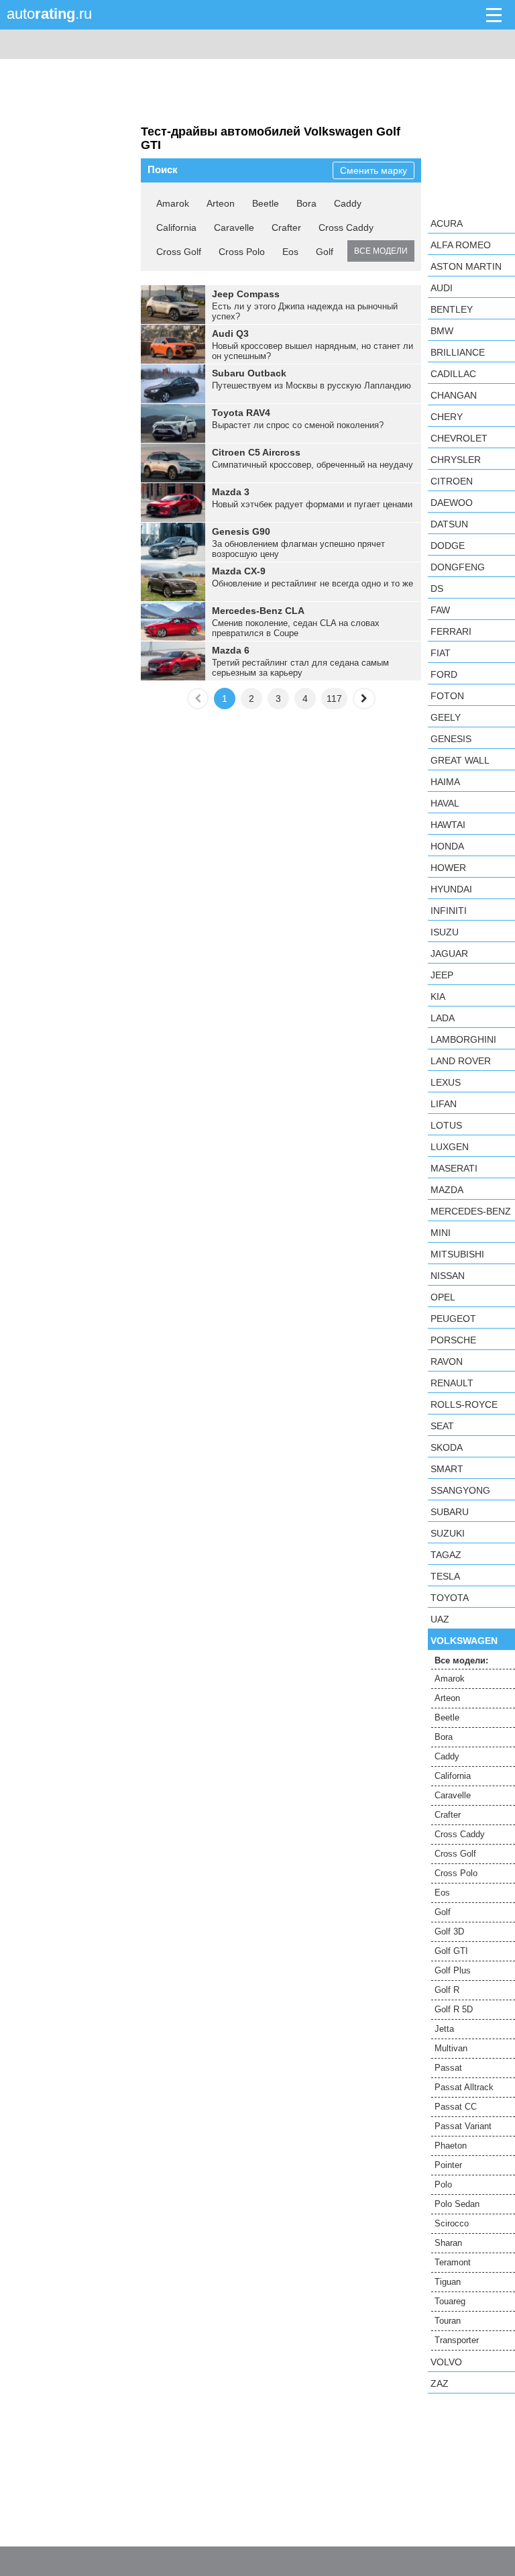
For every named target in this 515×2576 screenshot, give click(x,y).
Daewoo (452, 503)
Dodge (448, 546)
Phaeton (451, 2146)
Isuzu (445, 932)
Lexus (446, 1082)
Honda (447, 846)
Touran (448, 2321)
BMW (442, 331)
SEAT (442, 1426)
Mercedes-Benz (471, 1211)
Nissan (448, 1276)
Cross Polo (242, 252)
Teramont (453, 2262)
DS (437, 588)
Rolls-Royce (464, 1404)
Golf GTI (451, 1951)
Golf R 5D (454, 2009)
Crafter (286, 227)
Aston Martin (466, 266)
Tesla (445, 1576)
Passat (448, 2068)
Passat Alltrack (464, 2087)
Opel (443, 1297)
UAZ (440, 1619)
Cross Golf (179, 252)
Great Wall (460, 760)
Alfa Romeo (461, 245)
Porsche (453, 1340)
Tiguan (448, 2282)
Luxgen (450, 1147)
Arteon (221, 203)
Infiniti (449, 911)
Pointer (448, 2165)
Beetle (266, 203)
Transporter (457, 2340)
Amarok (173, 203)
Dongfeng (458, 567)
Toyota (450, 1598)
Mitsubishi (457, 1254)
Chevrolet (459, 438)
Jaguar (449, 954)
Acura (447, 223)
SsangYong (460, 1490)
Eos (290, 252)
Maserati (454, 1168)
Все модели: (461, 1660)
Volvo (446, 2362)
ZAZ (440, 2383)
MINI (441, 1233)
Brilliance (458, 352)
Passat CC (456, 2107)
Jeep (442, 975)
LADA (443, 1018)
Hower (448, 868)
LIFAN (444, 1104)
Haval (445, 803)
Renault (452, 1383)
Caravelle (234, 227)
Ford (444, 674)
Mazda (447, 1190)
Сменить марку (374, 170)
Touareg (450, 2301)
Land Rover (461, 1061)
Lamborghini (463, 1039)
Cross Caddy (346, 227)
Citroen (452, 481)
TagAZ (446, 1555)
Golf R (447, 1990)
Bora (306, 203)
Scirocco (452, 2223)
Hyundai (451, 889)
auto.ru (49, 14)
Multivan (451, 2048)
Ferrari (451, 631)
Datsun (449, 524)
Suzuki (448, 1533)
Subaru (450, 1512)
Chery (447, 417)
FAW (440, 610)
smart (447, 1469)
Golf (325, 252)
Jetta (444, 2029)
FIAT (441, 653)
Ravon (447, 1361)
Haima (445, 782)
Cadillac (453, 374)
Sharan (448, 2243)
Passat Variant (463, 2126)
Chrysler (456, 460)
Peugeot (453, 1319)
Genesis (451, 739)
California (176, 227)
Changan (454, 395)
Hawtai (448, 825)
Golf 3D (449, 1931)
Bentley (452, 309)
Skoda (447, 1447)
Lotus (446, 1125)
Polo (443, 2184)
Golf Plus (453, 1970)
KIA (438, 996)
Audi (442, 288)
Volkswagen (464, 1641)
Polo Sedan (457, 2204)
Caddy (348, 203)
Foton (447, 696)
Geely (446, 717)
